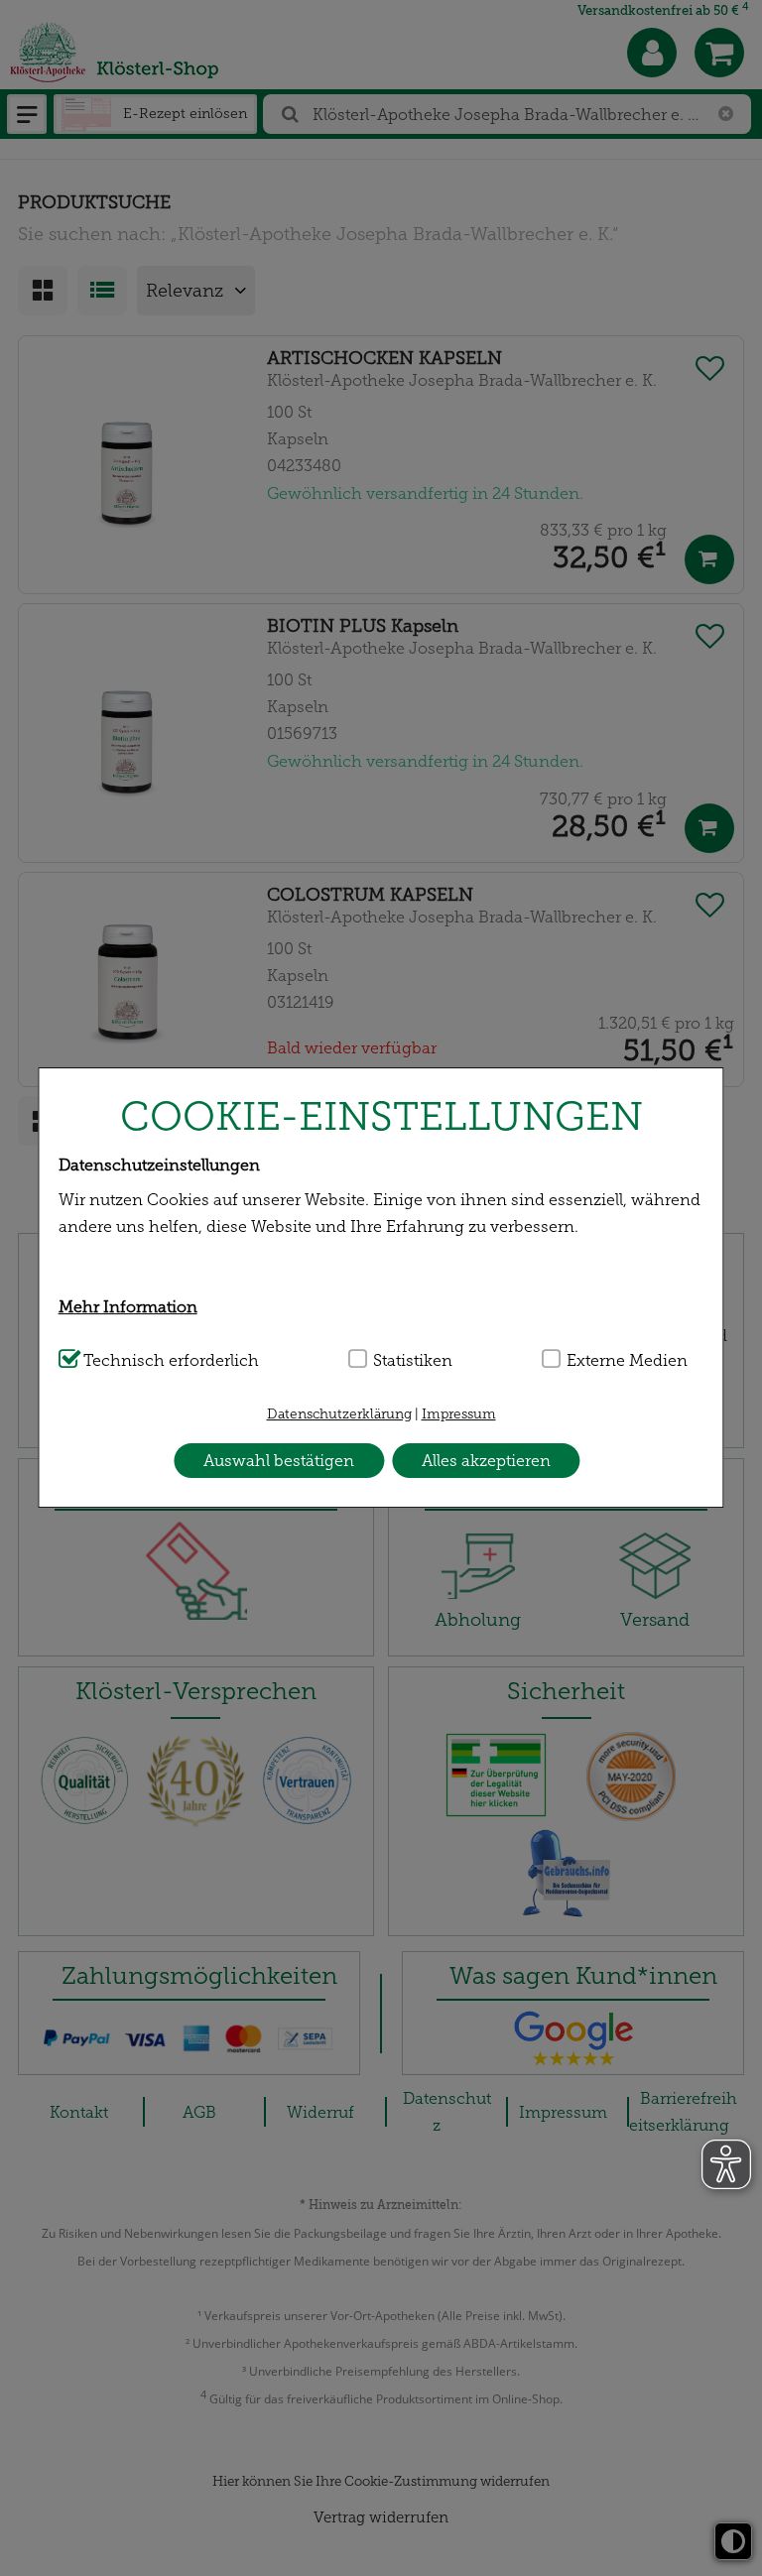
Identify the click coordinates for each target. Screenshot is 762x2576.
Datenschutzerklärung (339, 1414)
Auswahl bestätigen (279, 1461)
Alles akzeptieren (486, 1461)
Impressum (459, 1414)
